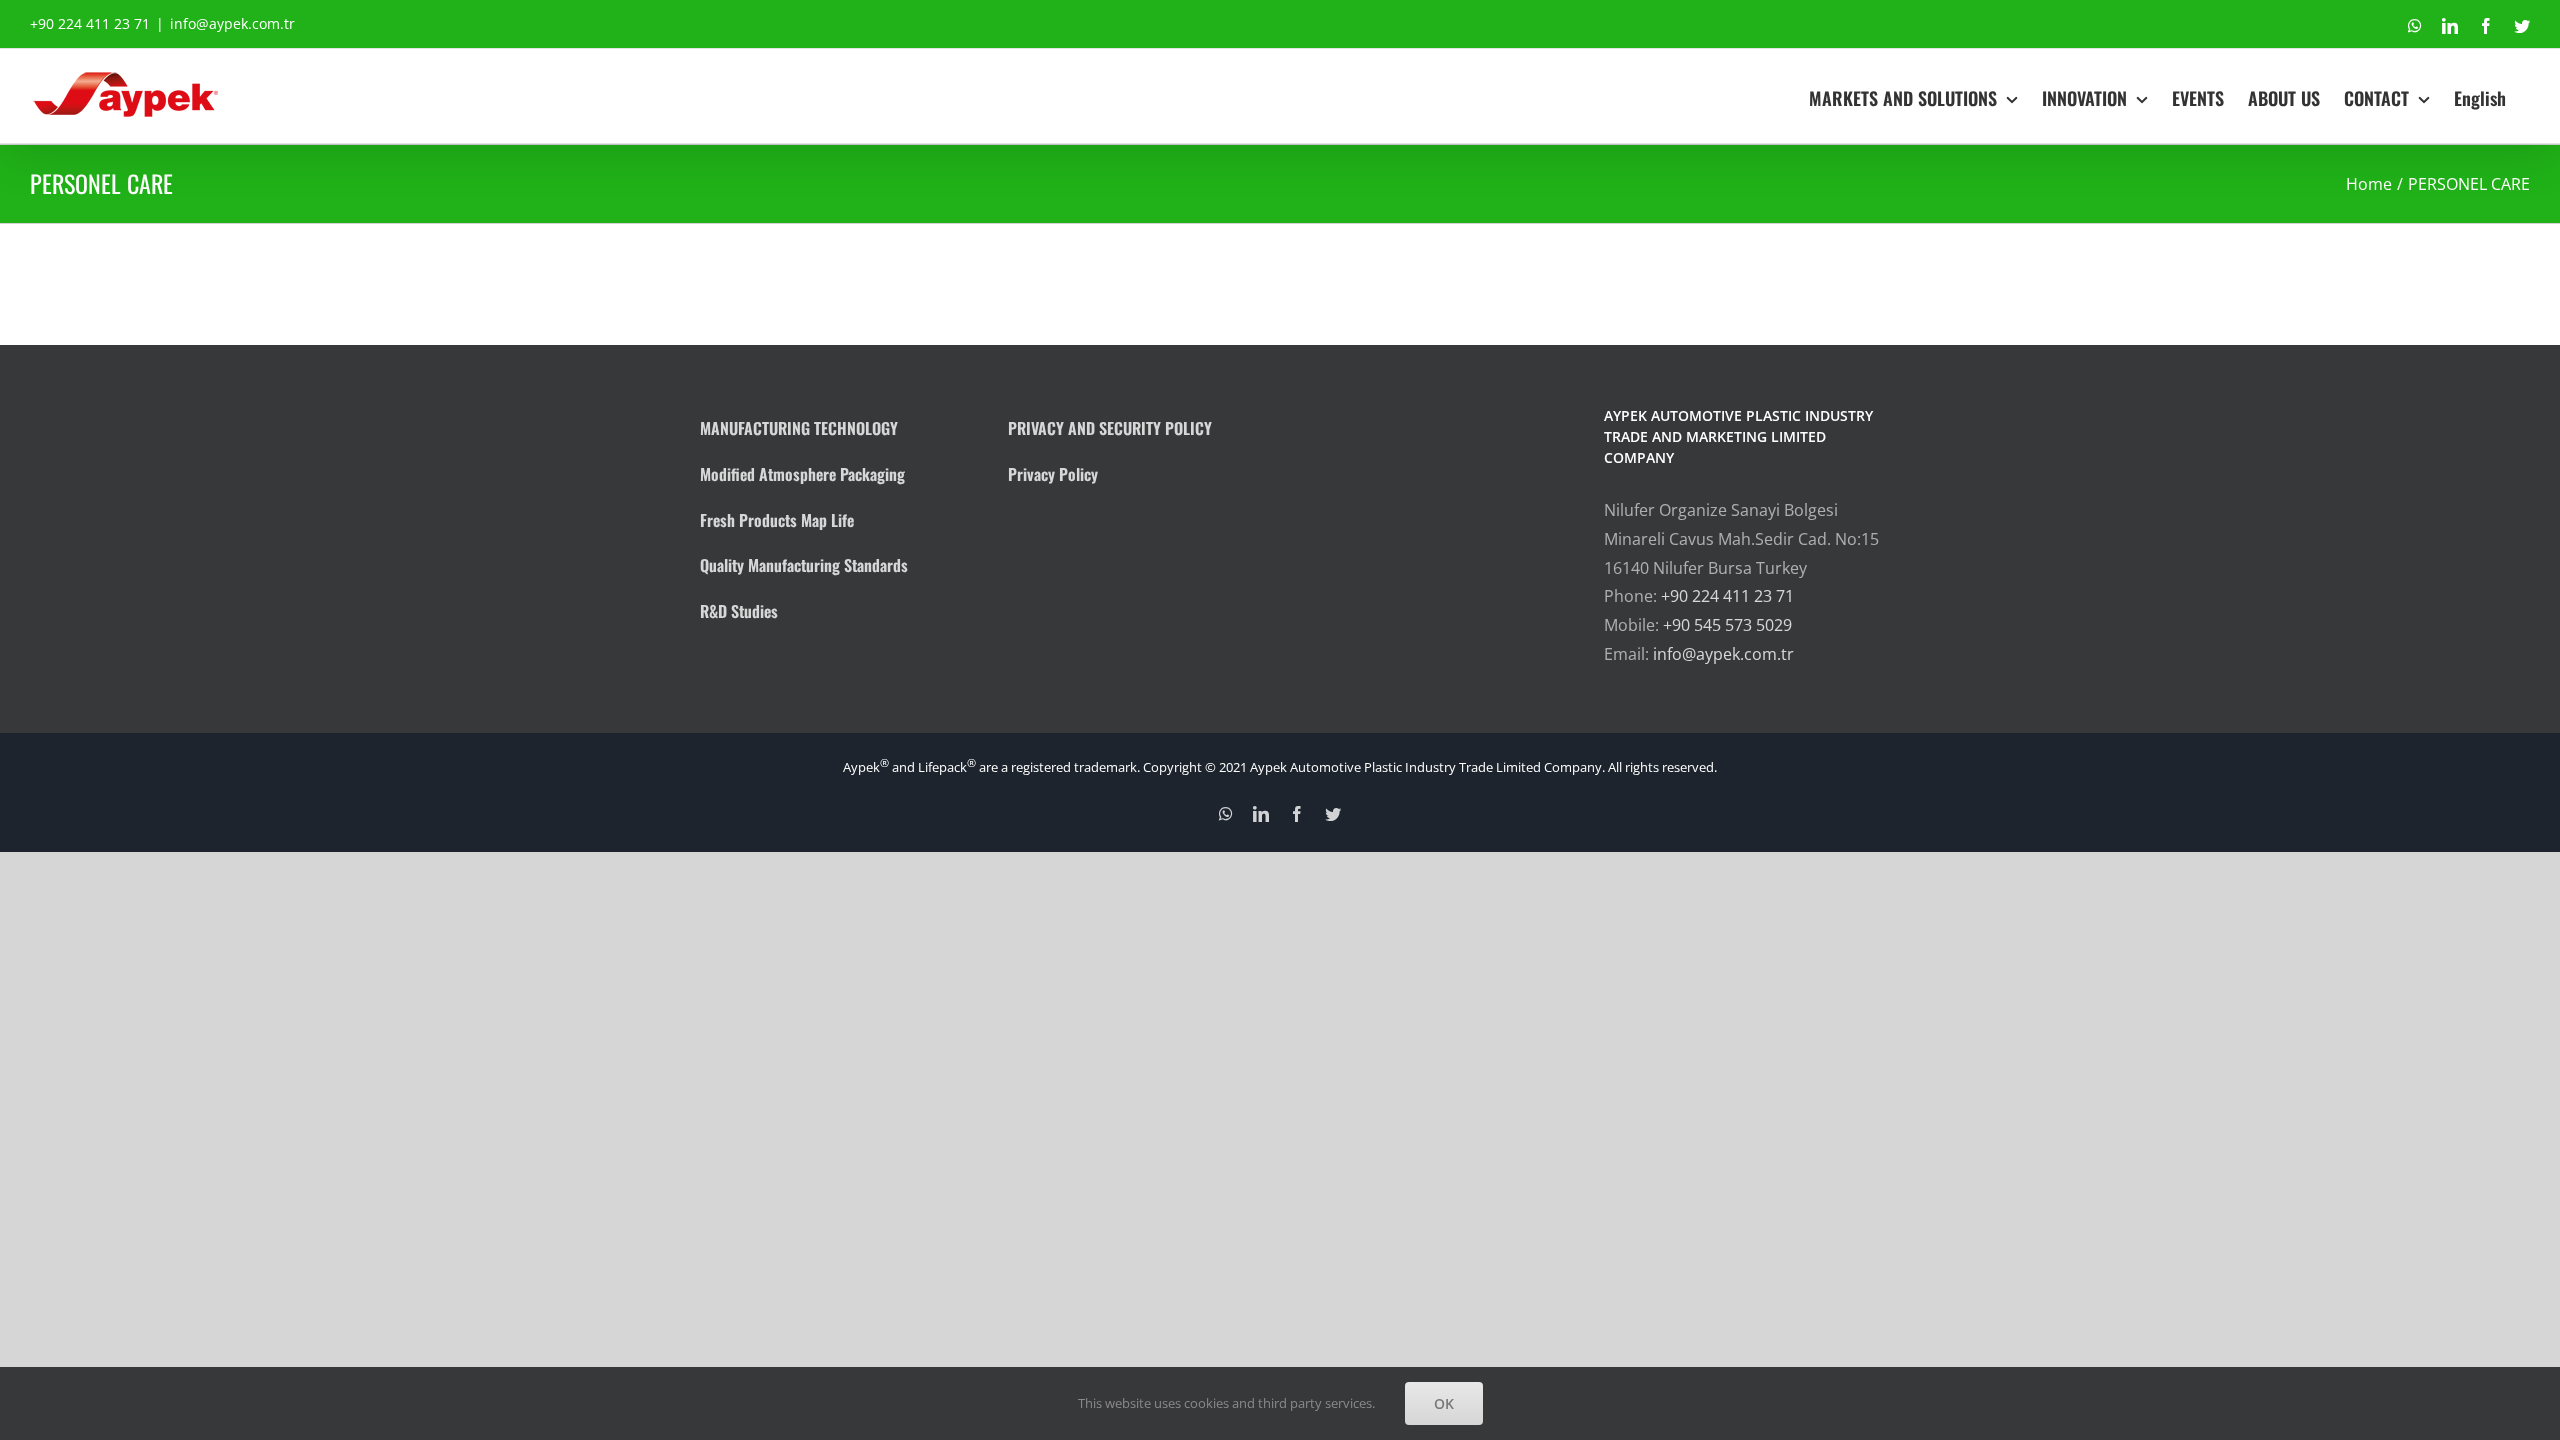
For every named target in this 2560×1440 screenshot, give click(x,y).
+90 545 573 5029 (1727, 625)
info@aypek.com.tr (232, 23)
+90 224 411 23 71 (1727, 596)
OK (1444, 1403)
